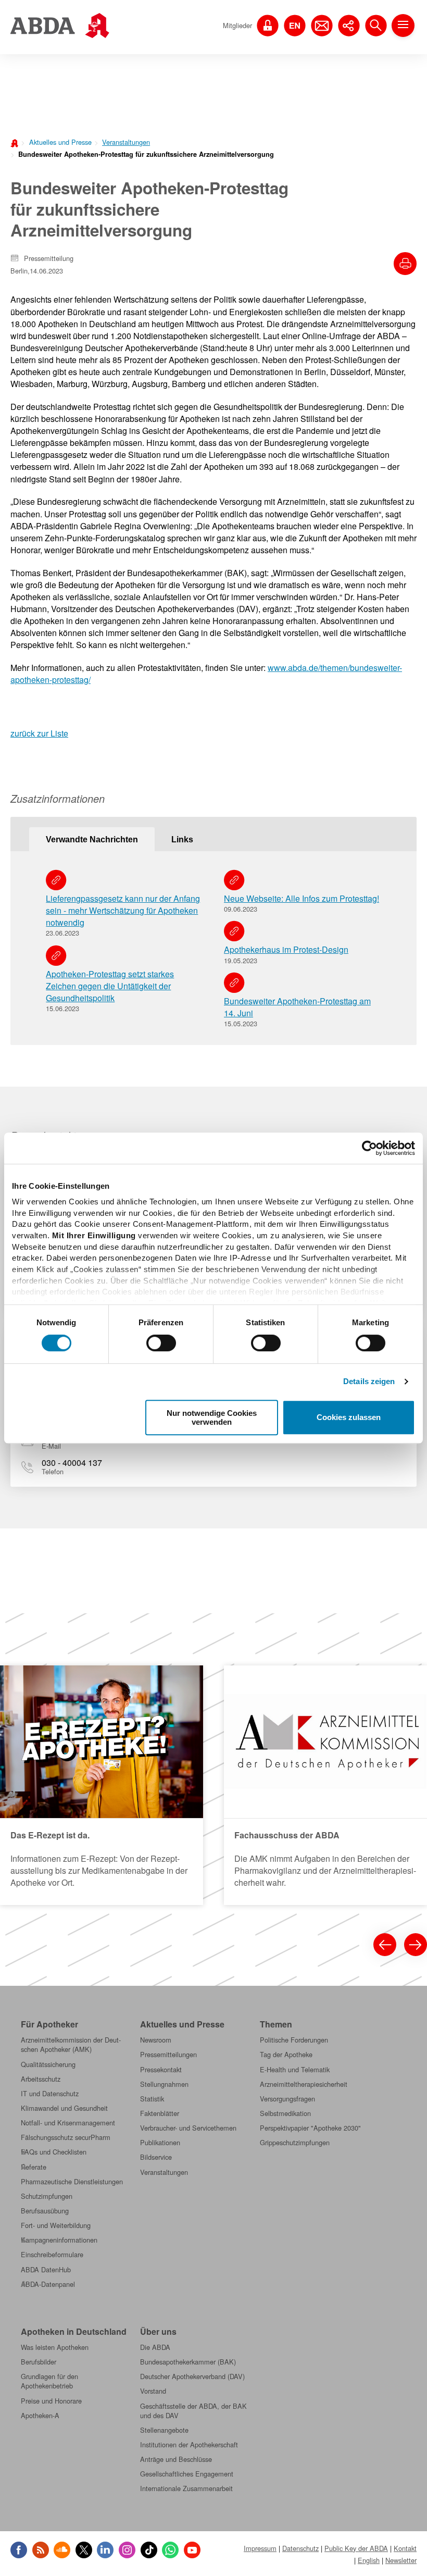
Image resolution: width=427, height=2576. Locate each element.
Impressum (260, 2548)
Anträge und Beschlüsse (176, 2459)
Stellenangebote (164, 2430)
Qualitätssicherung (48, 2064)
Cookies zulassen (349, 1418)
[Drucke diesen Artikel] (405, 264)
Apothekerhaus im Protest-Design (286, 949)
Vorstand (153, 2391)
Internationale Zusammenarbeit (186, 2488)
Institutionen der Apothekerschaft (189, 2445)
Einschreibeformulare (52, 2255)
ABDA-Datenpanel (48, 2284)
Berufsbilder (39, 2362)
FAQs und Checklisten (54, 2152)
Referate (34, 2167)
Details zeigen (369, 1381)
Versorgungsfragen (287, 2099)
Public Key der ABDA (356, 2548)
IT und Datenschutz (50, 2094)
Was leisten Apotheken (55, 2347)
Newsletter (401, 2560)
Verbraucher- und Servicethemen (188, 2128)
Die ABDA (155, 2347)
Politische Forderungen (294, 2040)
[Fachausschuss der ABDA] (325, 1785)
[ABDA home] (16, 142)
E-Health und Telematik (295, 2070)
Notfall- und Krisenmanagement (68, 2123)
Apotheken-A (40, 2416)
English (369, 2560)
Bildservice (156, 2157)
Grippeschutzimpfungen (295, 2143)
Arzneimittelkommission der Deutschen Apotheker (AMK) (71, 2045)
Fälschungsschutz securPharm (66, 2137)
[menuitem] (57, 141)
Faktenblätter (160, 2113)
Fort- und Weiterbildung (56, 2225)
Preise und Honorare (51, 2401)
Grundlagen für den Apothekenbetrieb (49, 2381)
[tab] (92, 839)
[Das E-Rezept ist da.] (102, 1785)
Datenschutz (300, 2548)
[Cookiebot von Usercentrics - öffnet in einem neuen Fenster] (369, 1148)
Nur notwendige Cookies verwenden (212, 1417)
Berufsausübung (45, 2211)
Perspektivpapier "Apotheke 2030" (310, 2128)
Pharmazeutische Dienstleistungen (72, 2182)
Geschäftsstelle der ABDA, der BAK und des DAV (193, 2411)
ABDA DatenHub (46, 2270)
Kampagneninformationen (59, 2240)
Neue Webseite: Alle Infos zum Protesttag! (302, 898)
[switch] (161, 1343)
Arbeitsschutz (41, 2079)
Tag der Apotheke (286, 2055)
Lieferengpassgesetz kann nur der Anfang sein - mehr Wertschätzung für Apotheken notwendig (123, 910)
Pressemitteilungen (168, 2055)
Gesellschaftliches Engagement (187, 2474)
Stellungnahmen (164, 2084)
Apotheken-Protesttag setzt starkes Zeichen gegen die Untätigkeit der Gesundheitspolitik (110, 986)
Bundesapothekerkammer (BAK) (188, 2362)
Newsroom (156, 2040)
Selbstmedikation (285, 2113)
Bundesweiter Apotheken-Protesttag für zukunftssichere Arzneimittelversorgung (146, 154)
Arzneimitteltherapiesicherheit (304, 2084)
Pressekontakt (161, 2070)
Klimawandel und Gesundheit (64, 2108)
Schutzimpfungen (47, 2196)
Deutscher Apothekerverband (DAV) (192, 2376)
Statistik (152, 2099)
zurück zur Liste (39, 733)
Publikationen (160, 2143)
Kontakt (405, 2548)
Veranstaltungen (126, 142)
